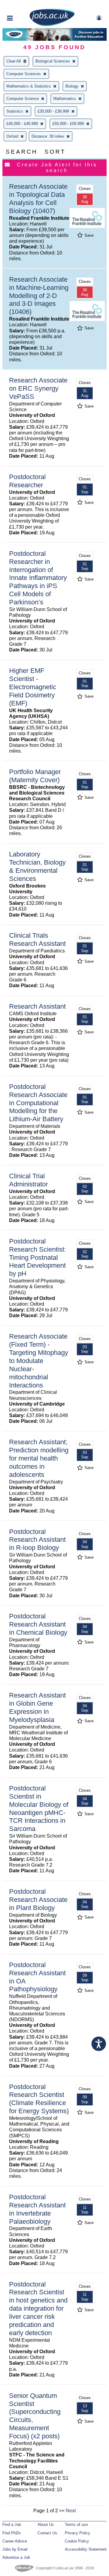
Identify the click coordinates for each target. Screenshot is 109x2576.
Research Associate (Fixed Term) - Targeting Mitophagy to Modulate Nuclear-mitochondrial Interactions (39, 1361)
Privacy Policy (78, 2533)
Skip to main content (24, 5)
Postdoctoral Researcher (27, 481)
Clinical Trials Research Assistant (37, 939)
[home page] (52, 25)
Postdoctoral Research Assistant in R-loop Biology (37, 1540)
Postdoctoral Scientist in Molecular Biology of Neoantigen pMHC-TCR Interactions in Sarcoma (39, 1808)
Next (71, 2511)
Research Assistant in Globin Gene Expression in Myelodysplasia (37, 1707)
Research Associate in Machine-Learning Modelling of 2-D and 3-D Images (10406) (39, 296)
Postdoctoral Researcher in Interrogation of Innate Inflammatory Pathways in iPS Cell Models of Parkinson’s (38, 578)
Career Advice (15, 2541)
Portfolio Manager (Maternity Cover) (35, 776)
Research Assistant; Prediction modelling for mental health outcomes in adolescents (39, 1458)
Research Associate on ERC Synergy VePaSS (38, 388)
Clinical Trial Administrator (28, 1180)
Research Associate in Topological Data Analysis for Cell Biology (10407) (38, 199)
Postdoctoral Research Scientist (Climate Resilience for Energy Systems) (39, 2099)
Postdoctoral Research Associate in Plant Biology (38, 1900)
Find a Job (12, 2525)
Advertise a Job (16, 2557)
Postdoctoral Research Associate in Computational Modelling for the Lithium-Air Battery (38, 1103)
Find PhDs (12, 2533)
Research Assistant (37, 1006)
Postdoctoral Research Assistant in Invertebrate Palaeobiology (37, 2209)
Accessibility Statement (86, 2549)
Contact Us (47, 2533)
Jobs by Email (15, 2549)
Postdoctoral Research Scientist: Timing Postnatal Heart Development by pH (38, 1258)
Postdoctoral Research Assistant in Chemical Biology (38, 1624)
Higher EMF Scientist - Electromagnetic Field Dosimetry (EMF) (33, 687)
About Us (46, 2525)
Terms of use (76, 2525)
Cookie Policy (77, 2541)
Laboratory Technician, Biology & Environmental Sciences (37, 866)
